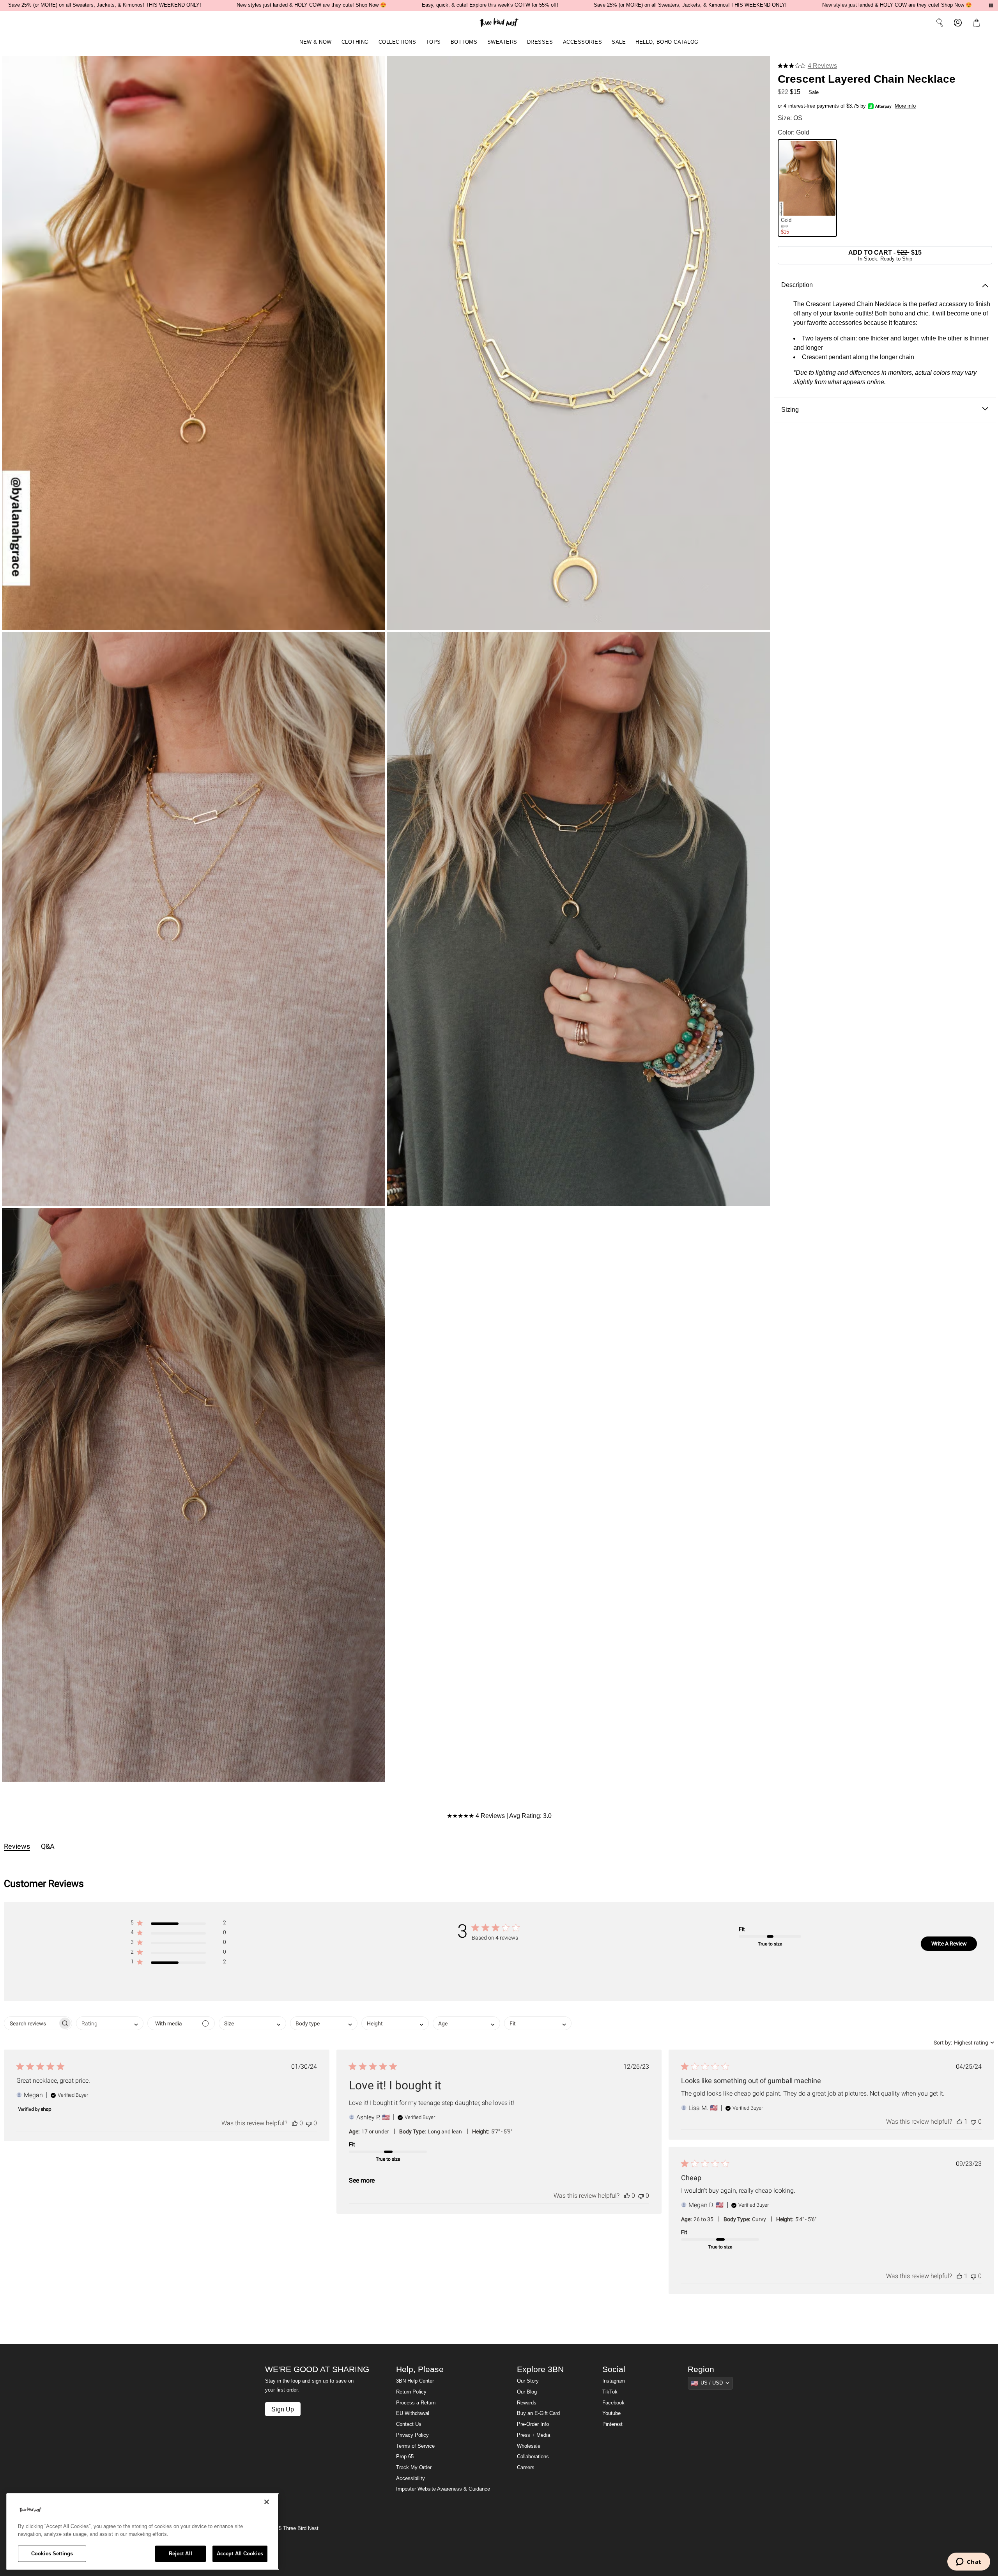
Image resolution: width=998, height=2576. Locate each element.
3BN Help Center (415, 2381)
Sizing (790, 409)
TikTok (610, 2392)
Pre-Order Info (533, 2424)
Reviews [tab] (17, 1846)
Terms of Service (415, 2446)
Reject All (180, 2554)
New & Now (316, 42)
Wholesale (529, 2446)
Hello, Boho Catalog (667, 42)
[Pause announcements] (991, 5)
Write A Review (949, 1944)
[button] (978, 23)
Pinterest (612, 2424)
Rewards (527, 2403)
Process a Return (416, 2403)
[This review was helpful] (295, 2123)
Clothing (355, 42)
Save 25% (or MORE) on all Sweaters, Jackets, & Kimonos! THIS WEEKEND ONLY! (105, 5)
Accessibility (411, 2479)
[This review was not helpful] (309, 2123)
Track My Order (414, 2468)
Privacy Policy (412, 2435)
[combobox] (110, 2023)
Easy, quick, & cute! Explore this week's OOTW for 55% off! (490, 5)
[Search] (940, 23)
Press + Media (534, 2435)
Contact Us (409, 2424)
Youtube (611, 2413)
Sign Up (283, 2409)
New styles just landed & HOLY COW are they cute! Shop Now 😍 (311, 5)
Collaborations (533, 2457)
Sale (619, 42)
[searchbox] (31, 2023)
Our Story (528, 2381)
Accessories (583, 42)
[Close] (267, 2502)
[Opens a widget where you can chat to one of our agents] (969, 2562)
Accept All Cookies (240, 2554)
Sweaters (502, 42)
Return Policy (411, 2392)
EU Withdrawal (413, 2413)
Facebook (613, 2403)
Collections (397, 42)
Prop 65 (405, 2457)
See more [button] (362, 2180)
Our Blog (527, 2392)
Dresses (540, 42)
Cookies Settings (52, 2554)
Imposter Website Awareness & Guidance (443, 2489)
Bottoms (464, 42)
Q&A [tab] (48, 1846)
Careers (526, 2468)
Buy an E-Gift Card (538, 2413)
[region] (143, 2532)
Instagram (614, 2381)
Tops (434, 42)
